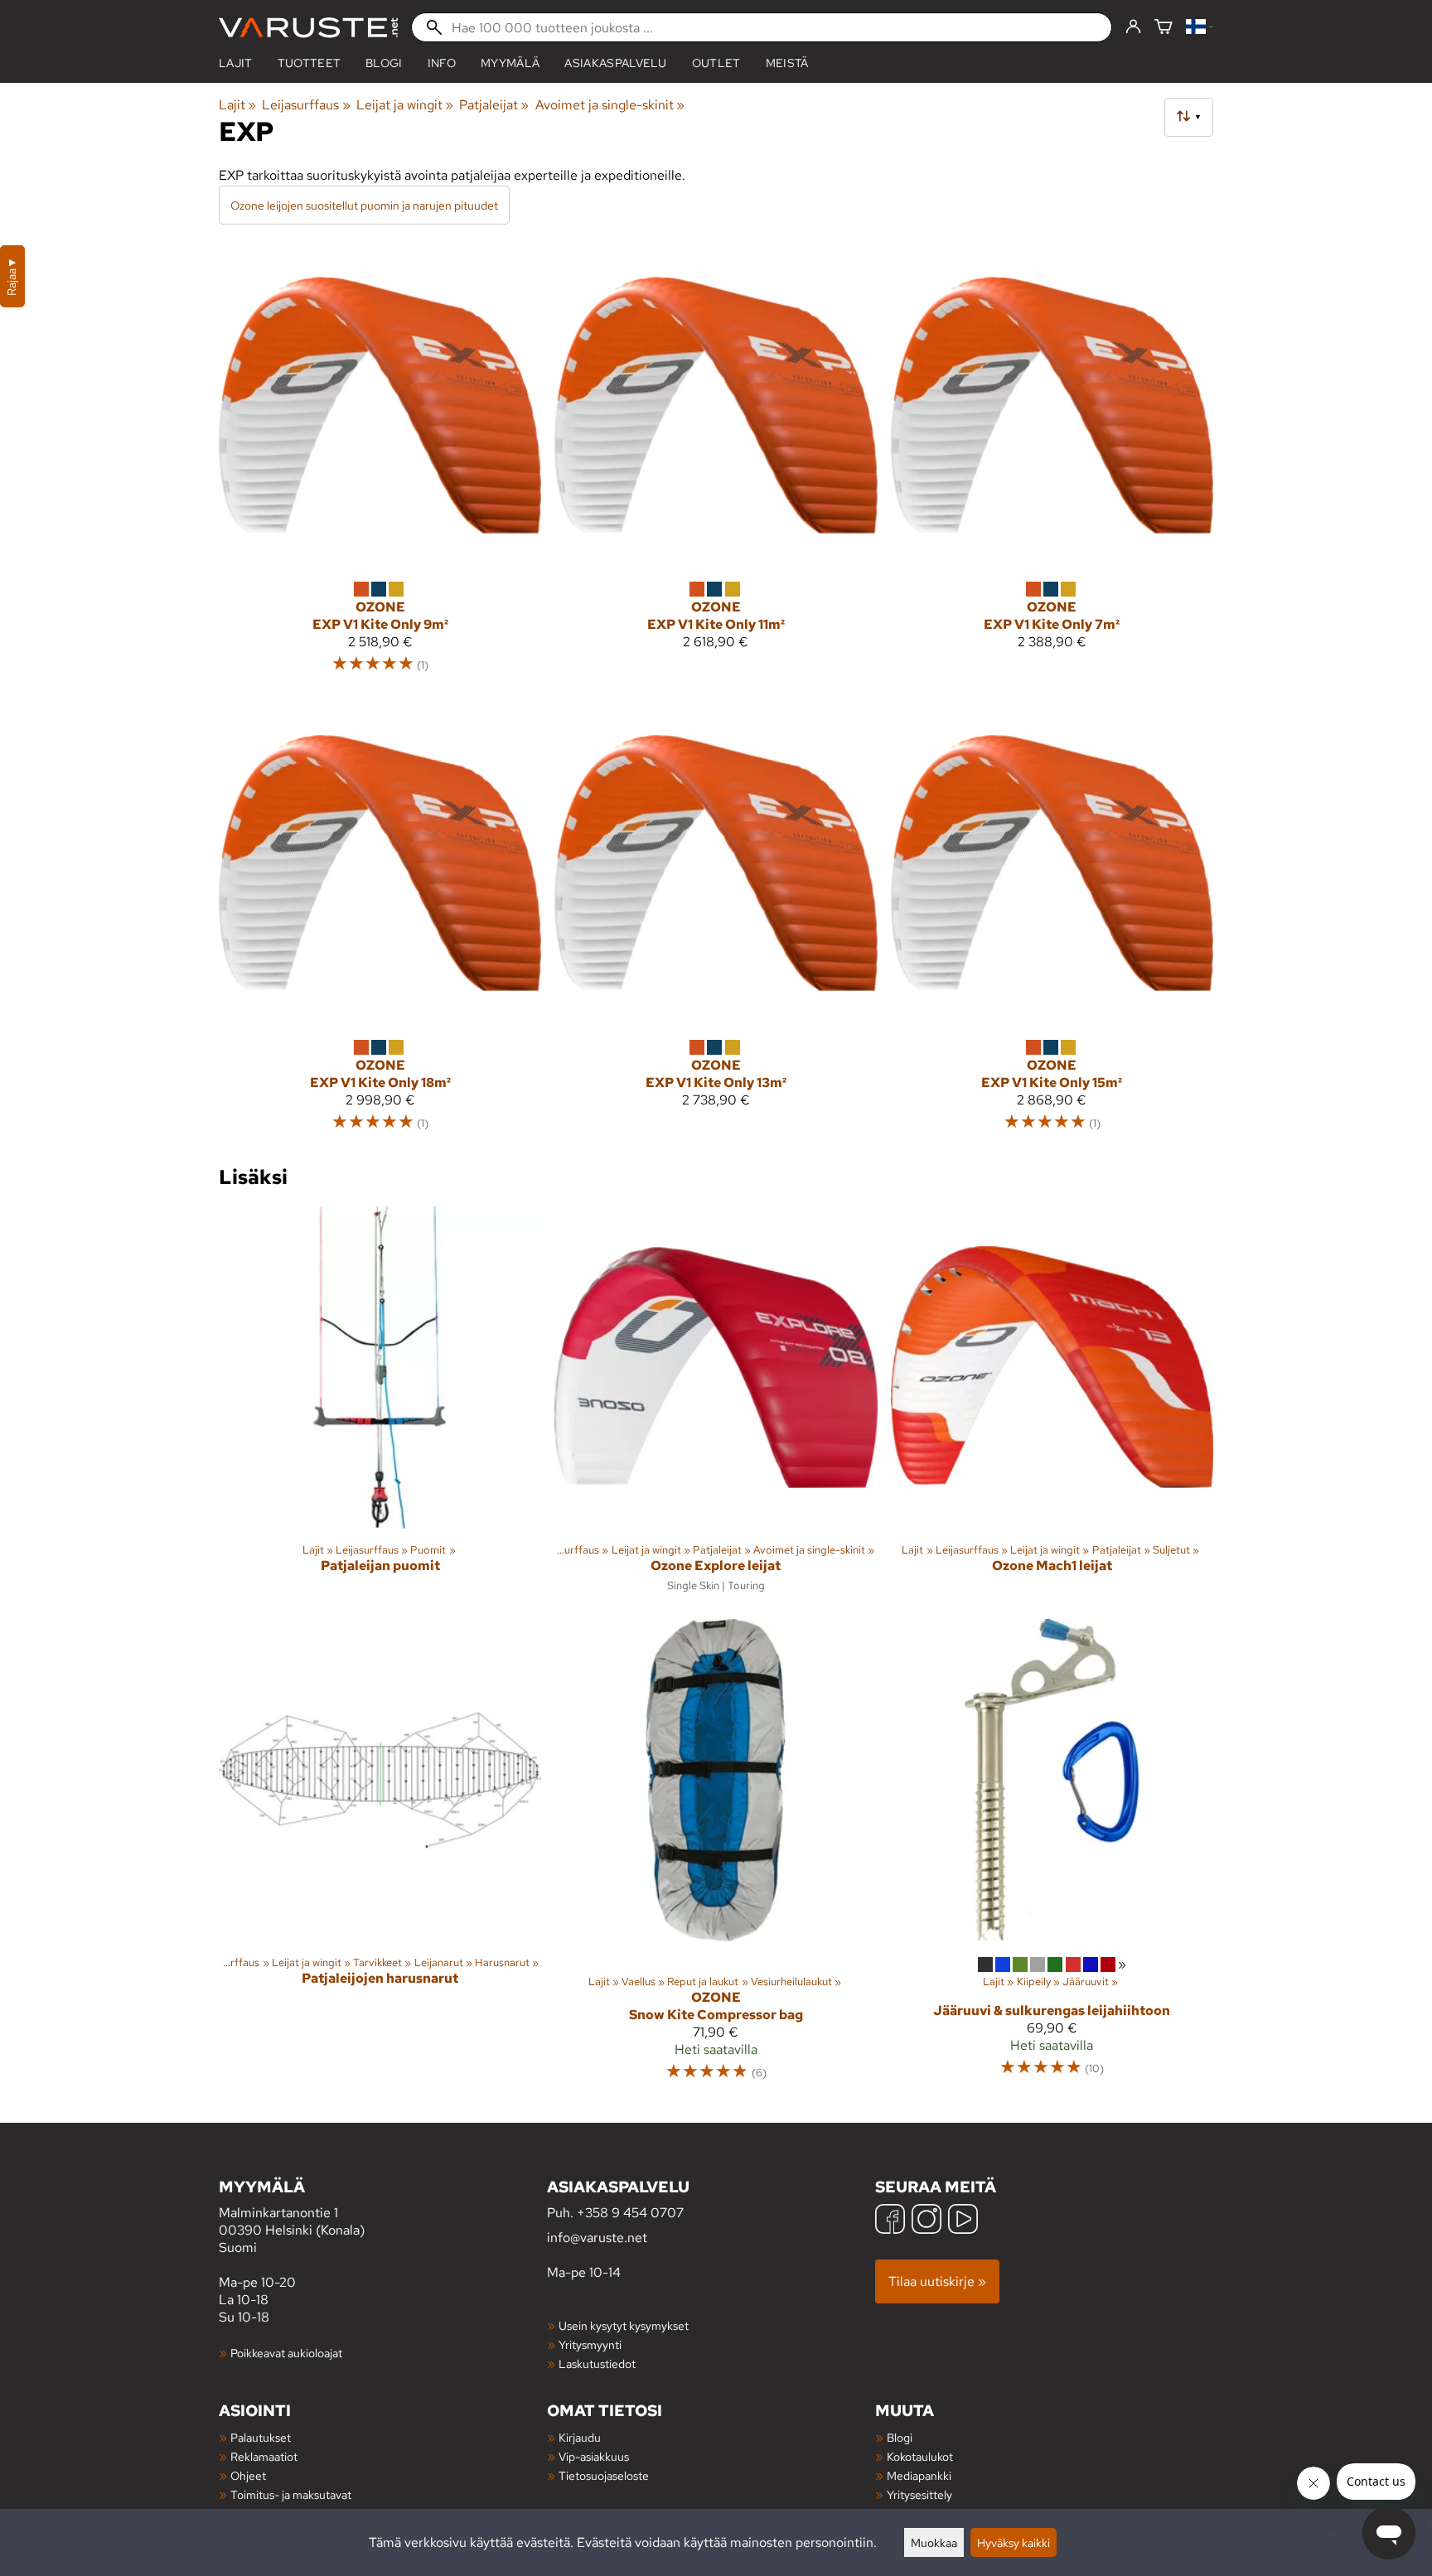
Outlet (716, 63)
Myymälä (510, 63)
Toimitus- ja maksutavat (291, 2494)
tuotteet (310, 63)
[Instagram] (926, 2221)
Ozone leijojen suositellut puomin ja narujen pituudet (364, 205)
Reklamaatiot (264, 2456)
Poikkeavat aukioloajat (286, 2353)
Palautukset (261, 2437)
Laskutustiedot (597, 2363)
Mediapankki (919, 2475)
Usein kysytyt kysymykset (624, 2325)
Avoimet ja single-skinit (610, 105)
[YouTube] (963, 2221)
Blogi (900, 2437)
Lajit (236, 63)
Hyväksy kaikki (1014, 2542)
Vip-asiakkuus (594, 2456)
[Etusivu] (308, 28)
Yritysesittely (919, 2494)
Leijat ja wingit (405, 105)
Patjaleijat (494, 105)
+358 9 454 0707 (630, 2213)
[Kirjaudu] (1133, 27)
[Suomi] (1200, 28)
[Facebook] (890, 2221)
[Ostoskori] (1163, 28)
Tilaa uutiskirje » (937, 2281)
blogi (384, 63)
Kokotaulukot (920, 2456)
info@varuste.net (597, 2238)
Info (442, 63)
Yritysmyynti (590, 2344)
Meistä (787, 63)
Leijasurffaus (306, 105)
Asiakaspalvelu (615, 63)
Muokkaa (934, 2542)
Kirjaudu (580, 2437)
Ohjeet (248, 2475)
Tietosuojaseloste (604, 2475)
